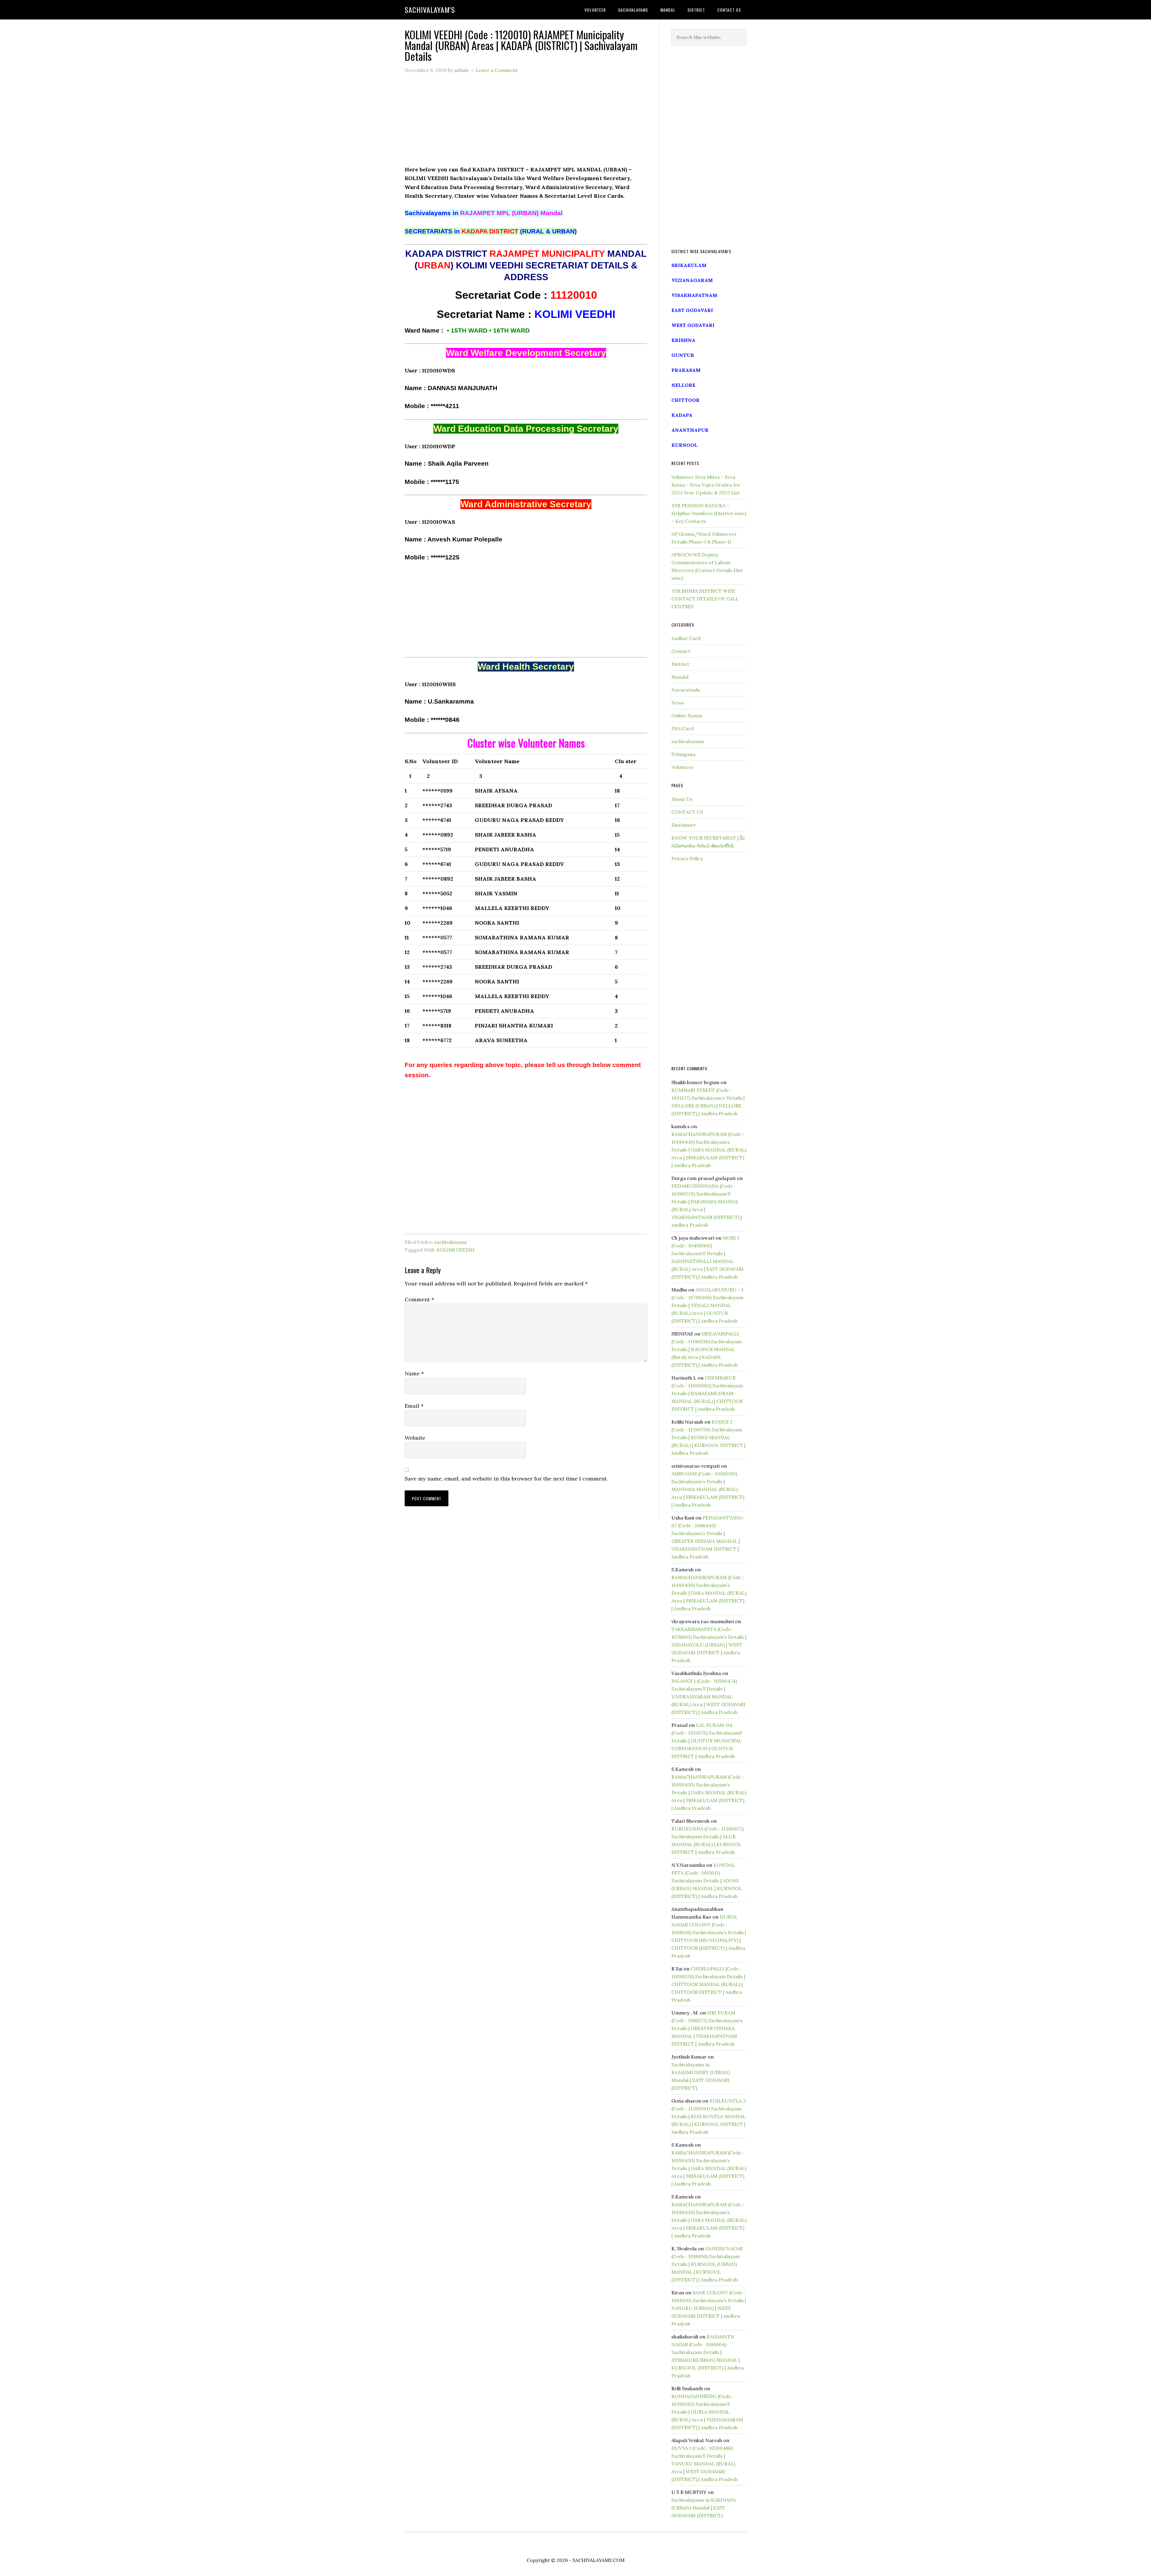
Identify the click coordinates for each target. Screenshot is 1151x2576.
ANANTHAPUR (690, 430)
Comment (419, 1299)
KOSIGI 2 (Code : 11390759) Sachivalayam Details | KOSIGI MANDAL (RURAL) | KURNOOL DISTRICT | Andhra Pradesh (708, 1437)
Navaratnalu (686, 690)
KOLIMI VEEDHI (456, 1250)
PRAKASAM (686, 370)
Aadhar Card (686, 638)
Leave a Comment (497, 70)
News (678, 703)
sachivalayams (451, 1242)
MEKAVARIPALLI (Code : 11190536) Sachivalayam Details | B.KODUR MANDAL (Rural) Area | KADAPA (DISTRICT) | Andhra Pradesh (706, 1349)
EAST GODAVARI (692, 310)
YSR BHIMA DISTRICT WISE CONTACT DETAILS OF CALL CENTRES (705, 599)
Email (414, 1406)
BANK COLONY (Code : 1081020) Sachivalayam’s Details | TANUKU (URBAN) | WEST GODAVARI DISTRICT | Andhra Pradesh (709, 2308)
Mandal (680, 677)
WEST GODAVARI (693, 325)
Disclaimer (684, 825)
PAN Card (683, 728)
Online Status (687, 716)
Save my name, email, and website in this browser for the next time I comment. (506, 1479)
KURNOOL (684, 445)
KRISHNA (683, 340)
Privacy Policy (687, 858)
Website (415, 1438)
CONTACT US (687, 812)
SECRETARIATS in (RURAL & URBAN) (491, 231)
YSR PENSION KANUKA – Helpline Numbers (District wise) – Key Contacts (709, 513)
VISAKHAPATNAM (694, 295)
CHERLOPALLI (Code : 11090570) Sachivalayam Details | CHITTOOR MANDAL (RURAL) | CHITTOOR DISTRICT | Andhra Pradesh (708, 1984)
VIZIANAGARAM (692, 280)
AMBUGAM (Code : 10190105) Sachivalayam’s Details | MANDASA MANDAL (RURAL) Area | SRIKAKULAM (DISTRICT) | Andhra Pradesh (708, 1489)
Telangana (683, 754)
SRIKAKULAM (689, 265)
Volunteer (683, 767)
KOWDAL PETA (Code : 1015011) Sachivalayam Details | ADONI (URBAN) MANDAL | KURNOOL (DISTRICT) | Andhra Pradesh (707, 1881)
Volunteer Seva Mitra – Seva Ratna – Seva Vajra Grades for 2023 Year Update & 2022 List (706, 485)
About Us (682, 799)
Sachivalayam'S (430, 10)
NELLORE (683, 385)
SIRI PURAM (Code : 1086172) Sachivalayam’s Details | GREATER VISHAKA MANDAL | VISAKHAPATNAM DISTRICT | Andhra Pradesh (707, 2028)
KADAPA (682, 415)
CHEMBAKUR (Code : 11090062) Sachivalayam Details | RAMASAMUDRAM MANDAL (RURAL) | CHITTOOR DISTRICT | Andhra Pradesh (707, 1393)
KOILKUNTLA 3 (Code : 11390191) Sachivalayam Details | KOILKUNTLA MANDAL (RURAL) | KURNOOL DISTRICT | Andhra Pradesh (709, 2116)
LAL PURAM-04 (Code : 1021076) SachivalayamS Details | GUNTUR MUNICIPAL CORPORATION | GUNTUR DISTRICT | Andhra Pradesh (707, 1741)
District (680, 664)
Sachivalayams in (484, 213)
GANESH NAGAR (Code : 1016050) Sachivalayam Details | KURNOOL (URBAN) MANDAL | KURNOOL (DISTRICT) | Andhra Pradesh (707, 2264)
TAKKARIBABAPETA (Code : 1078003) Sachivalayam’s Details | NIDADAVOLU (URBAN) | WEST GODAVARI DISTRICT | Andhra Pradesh (709, 1645)
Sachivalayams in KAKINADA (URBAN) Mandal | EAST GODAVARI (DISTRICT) (704, 2508)
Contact (681, 651)
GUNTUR (683, 355)
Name (414, 1373)
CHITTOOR (686, 400)
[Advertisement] (526, 123)
